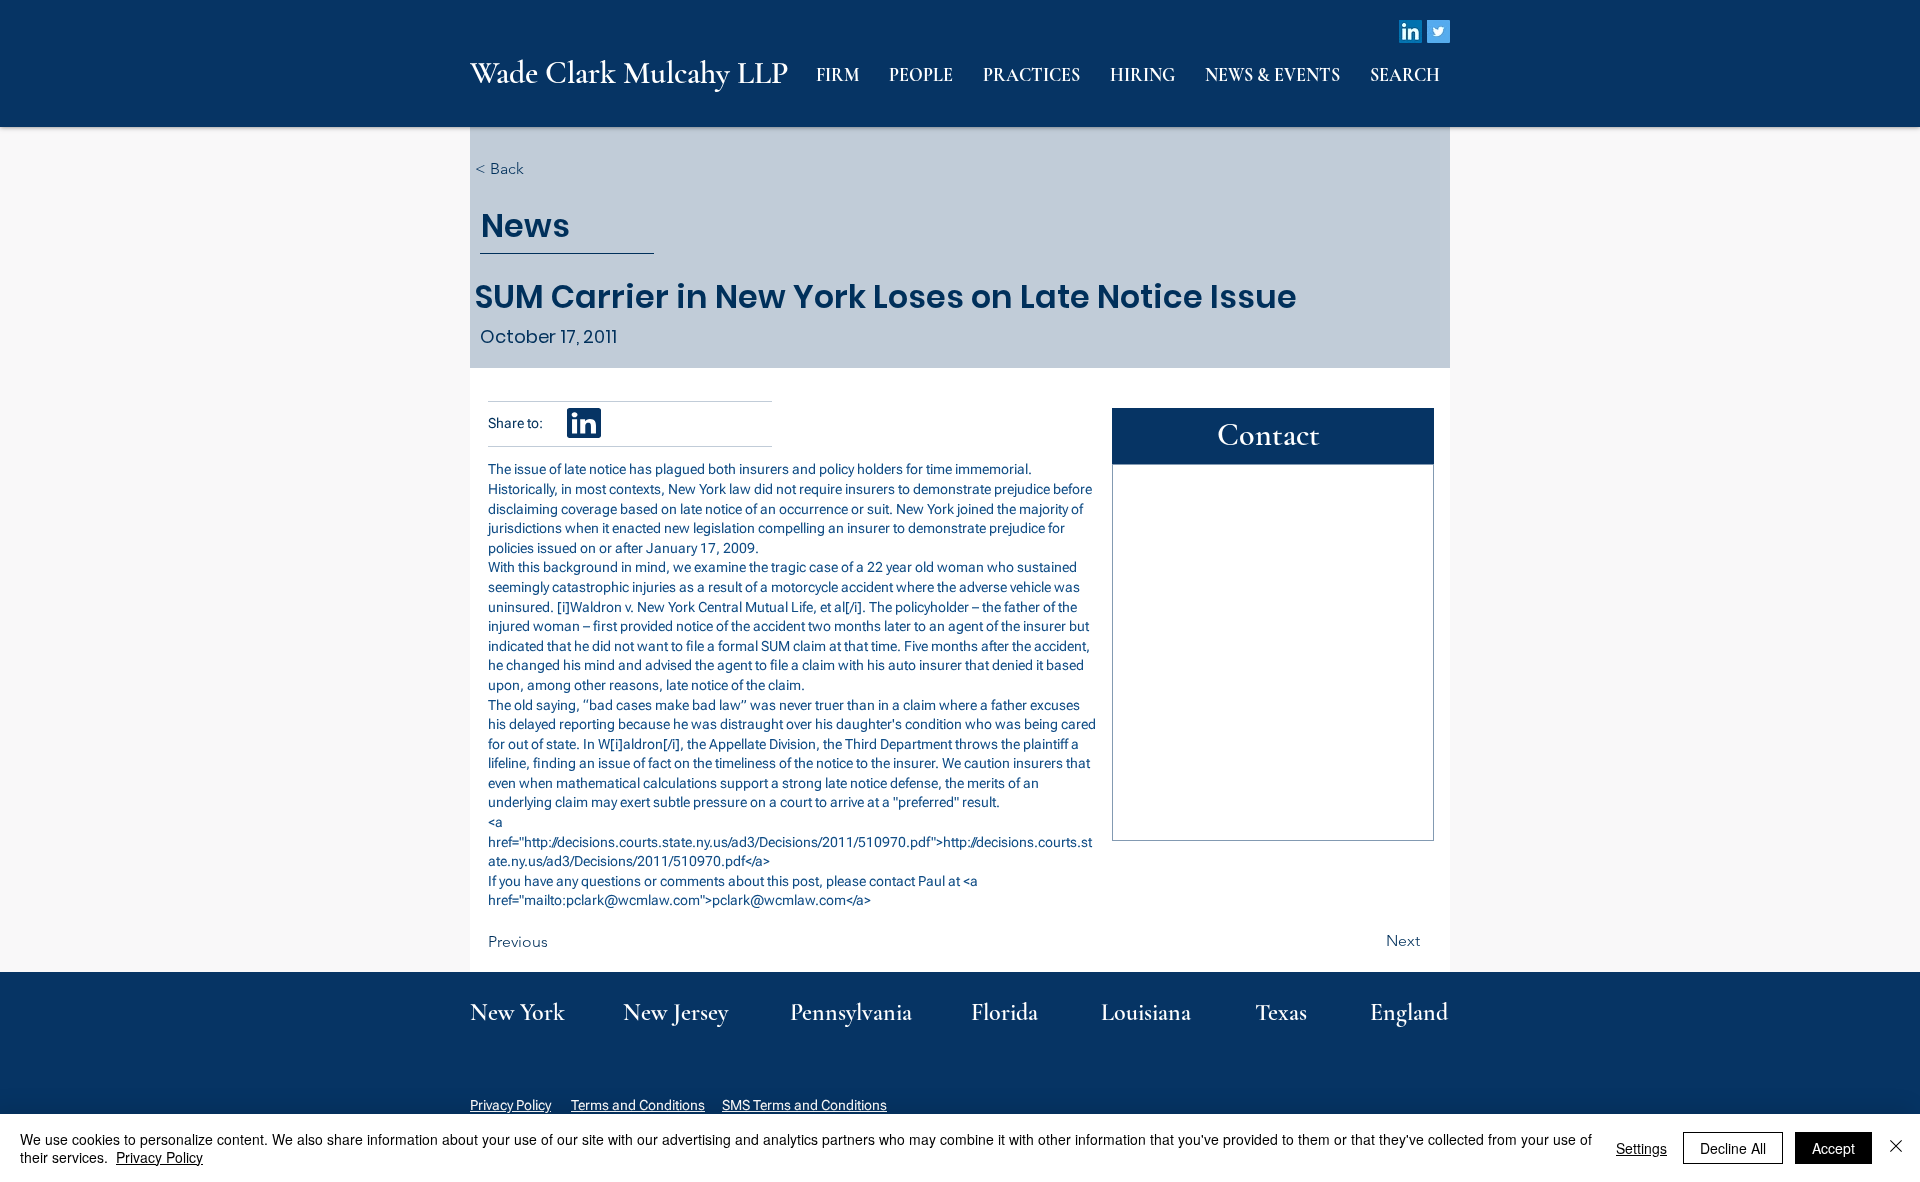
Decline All (1733, 1148)
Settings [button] (1641, 1148)
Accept (1833, 1148)
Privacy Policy (510, 1105)
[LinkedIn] (1410, 31)
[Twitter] (1438, 31)
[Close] (1896, 1148)
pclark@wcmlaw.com (633, 900)
